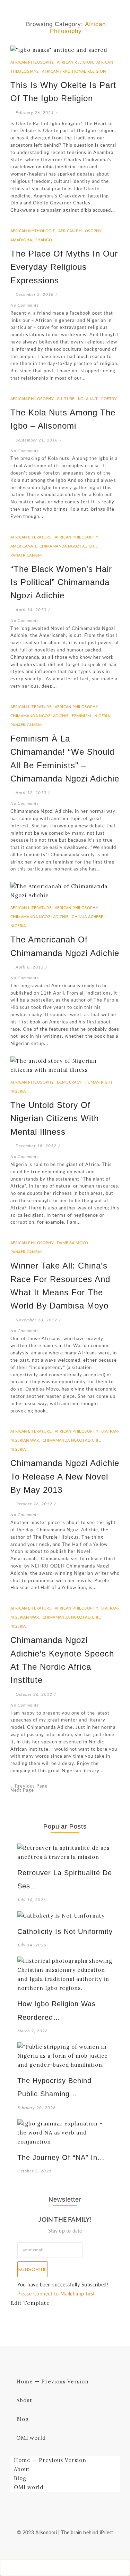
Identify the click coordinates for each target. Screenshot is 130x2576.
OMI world (31, 2438)
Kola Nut (89, 399)
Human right (99, 1082)
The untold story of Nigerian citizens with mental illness (55, 1118)
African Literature (32, 537)
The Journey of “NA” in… (61, 2157)
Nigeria (103, 716)
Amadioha (22, 240)
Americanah (24, 546)
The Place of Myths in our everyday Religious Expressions (64, 267)
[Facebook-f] (59, 2546)
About (24, 2400)
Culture (67, 399)
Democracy (70, 1082)
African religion (76, 62)
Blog (23, 2419)
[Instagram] (82, 2546)
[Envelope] (48, 2546)
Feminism (83, 716)
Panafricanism (26, 555)
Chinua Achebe (88, 917)
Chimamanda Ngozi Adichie (69, 546)
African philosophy (33, 62)
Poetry (109, 399)
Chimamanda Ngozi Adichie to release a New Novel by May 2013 (65, 1476)
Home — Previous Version (53, 2381)
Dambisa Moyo (73, 1243)
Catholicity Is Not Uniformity (65, 1931)
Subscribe (33, 2269)
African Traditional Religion (74, 71)
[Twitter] (71, 2546)
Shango (44, 240)
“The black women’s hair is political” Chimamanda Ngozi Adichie (61, 582)
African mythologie (34, 231)
